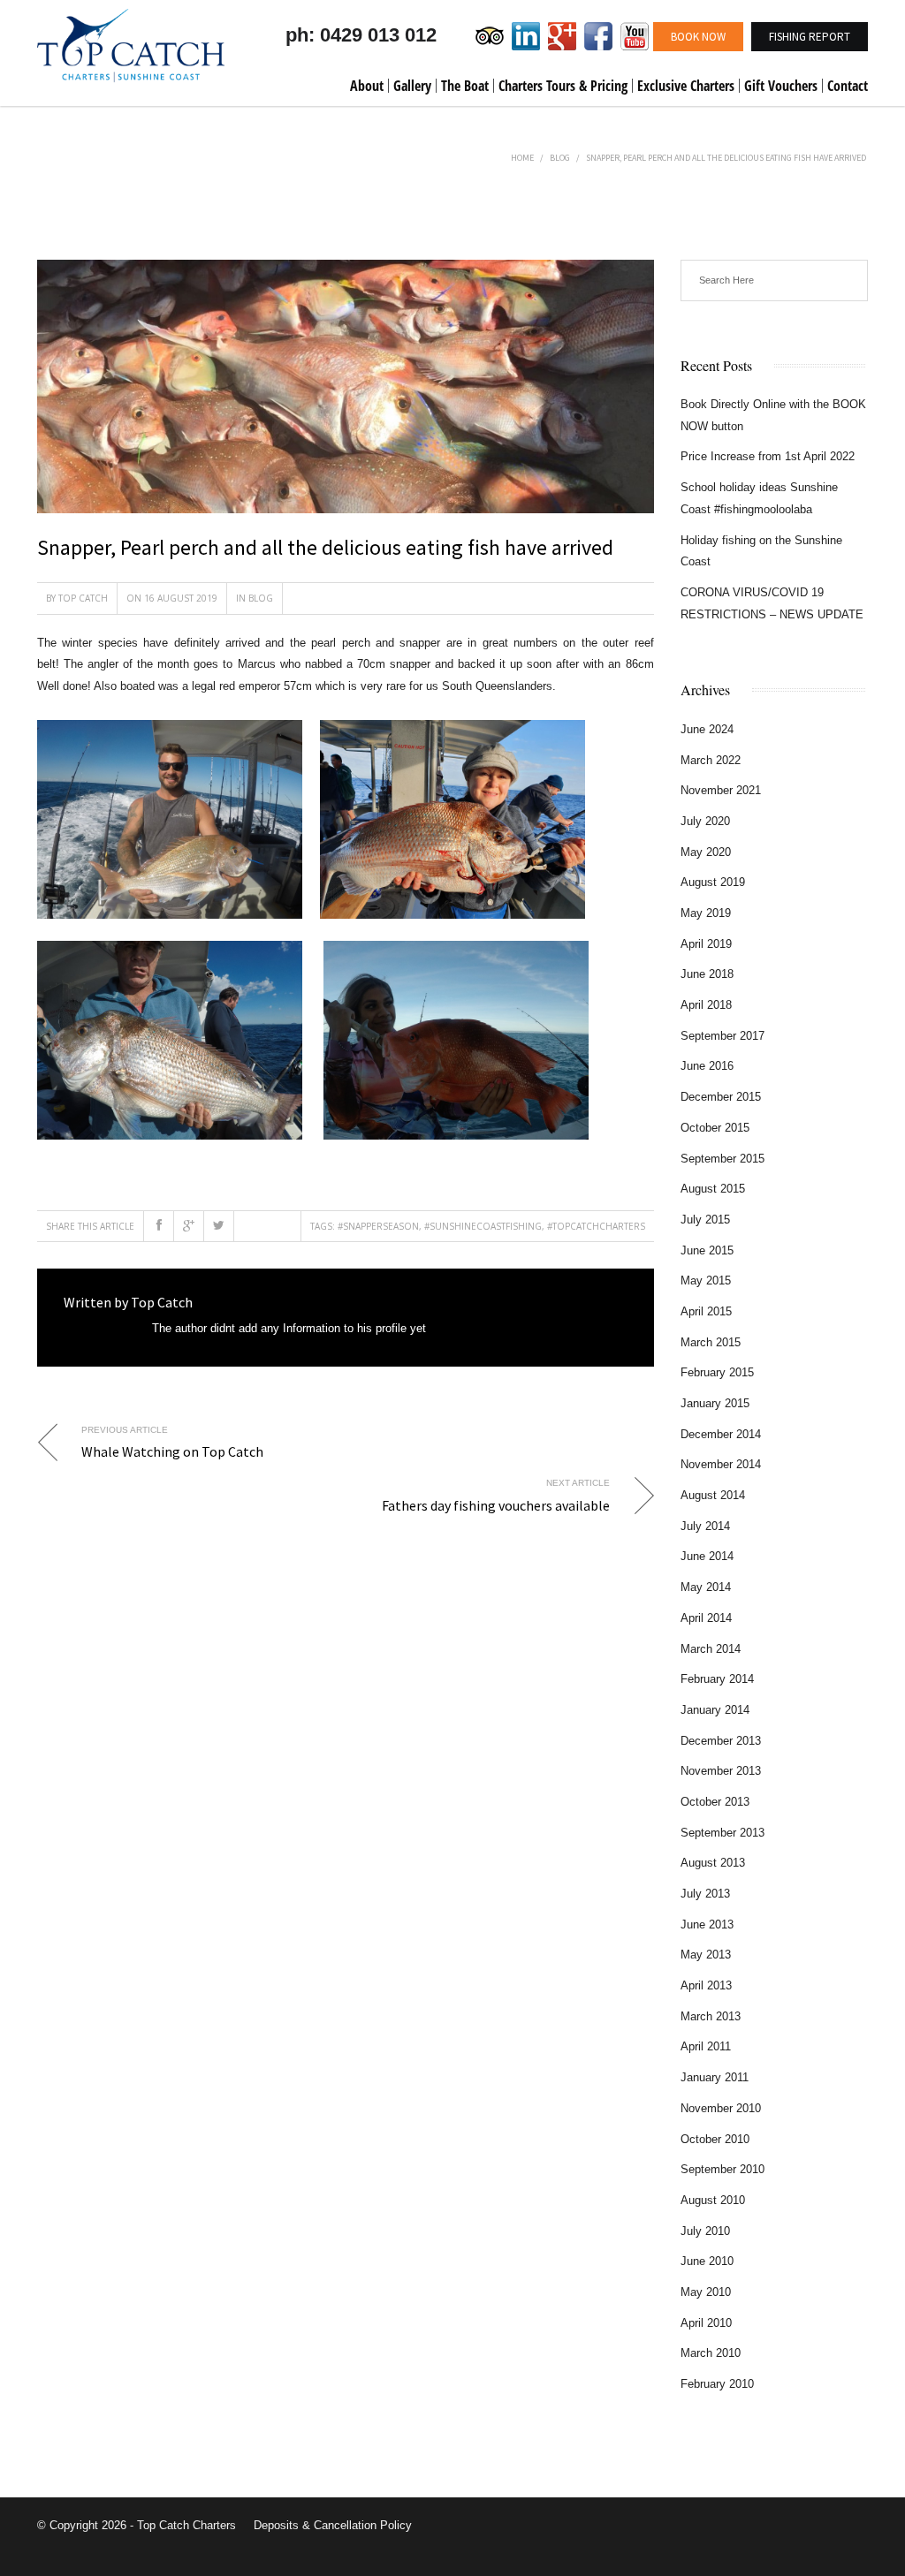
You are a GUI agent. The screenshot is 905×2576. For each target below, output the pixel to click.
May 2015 (706, 1280)
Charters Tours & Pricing (563, 86)
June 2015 (707, 1250)
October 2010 (715, 2139)
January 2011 (715, 2077)
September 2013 (722, 1833)
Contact (848, 86)
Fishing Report (810, 37)
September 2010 (722, 2169)
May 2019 (706, 913)
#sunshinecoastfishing (483, 1226)
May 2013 (706, 1955)
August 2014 (713, 1495)
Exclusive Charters (686, 86)
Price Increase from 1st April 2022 (768, 456)
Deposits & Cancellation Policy (333, 2525)
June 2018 (707, 974)
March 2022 (711, 760)
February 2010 (717, 2384)
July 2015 (705, 1220)
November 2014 (721, 1464)
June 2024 (707, 729)
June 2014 (707, 1556)
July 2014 (705, 1526)
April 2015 (706, 1311)
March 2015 (711, 1342)
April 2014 (706, 1618)
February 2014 (717, 1679)
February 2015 (717, 1372)
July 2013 (705, 1894)
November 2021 (721, 790)
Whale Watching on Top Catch (172, 1451)
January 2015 (715, 1403)
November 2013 (721, 1771)
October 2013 (715, 1802)
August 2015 (713, 1189)
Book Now (698, 37)
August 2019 (713, 882)
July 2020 (705, 821)
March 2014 (711, 1649)
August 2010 (713, 2200)
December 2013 (721, 1741)
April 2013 (706, 1985)
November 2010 (721, 2108)
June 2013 (707, 1924)
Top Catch (83, 598)
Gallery (412, 86)
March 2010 (711, 2353)
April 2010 (706, 2323)
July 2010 (705, 2231)
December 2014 (721, 1434)
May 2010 (706, 2292)
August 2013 (713, 1863)
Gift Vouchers (781, 86)
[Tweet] (219, 1226)
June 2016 (707, 1066)
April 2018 (706, 1005)
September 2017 (722, 1036)
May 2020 (706, 852)
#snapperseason (378, 1226)
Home (522, 158)
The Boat (465, 86)
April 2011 (706, 2046)
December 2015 (721, 1097)
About (367, 86)
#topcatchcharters (596, 1226)
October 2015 (715, 1128)
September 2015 (722, 1159)
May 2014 (706, 1587)
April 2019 (706, 944)
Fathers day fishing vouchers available (496, 1505)
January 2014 (715, 1710)
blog (560, 158)
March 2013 (711, 2016)
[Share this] (159, 1226)
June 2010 (707, 2261)
